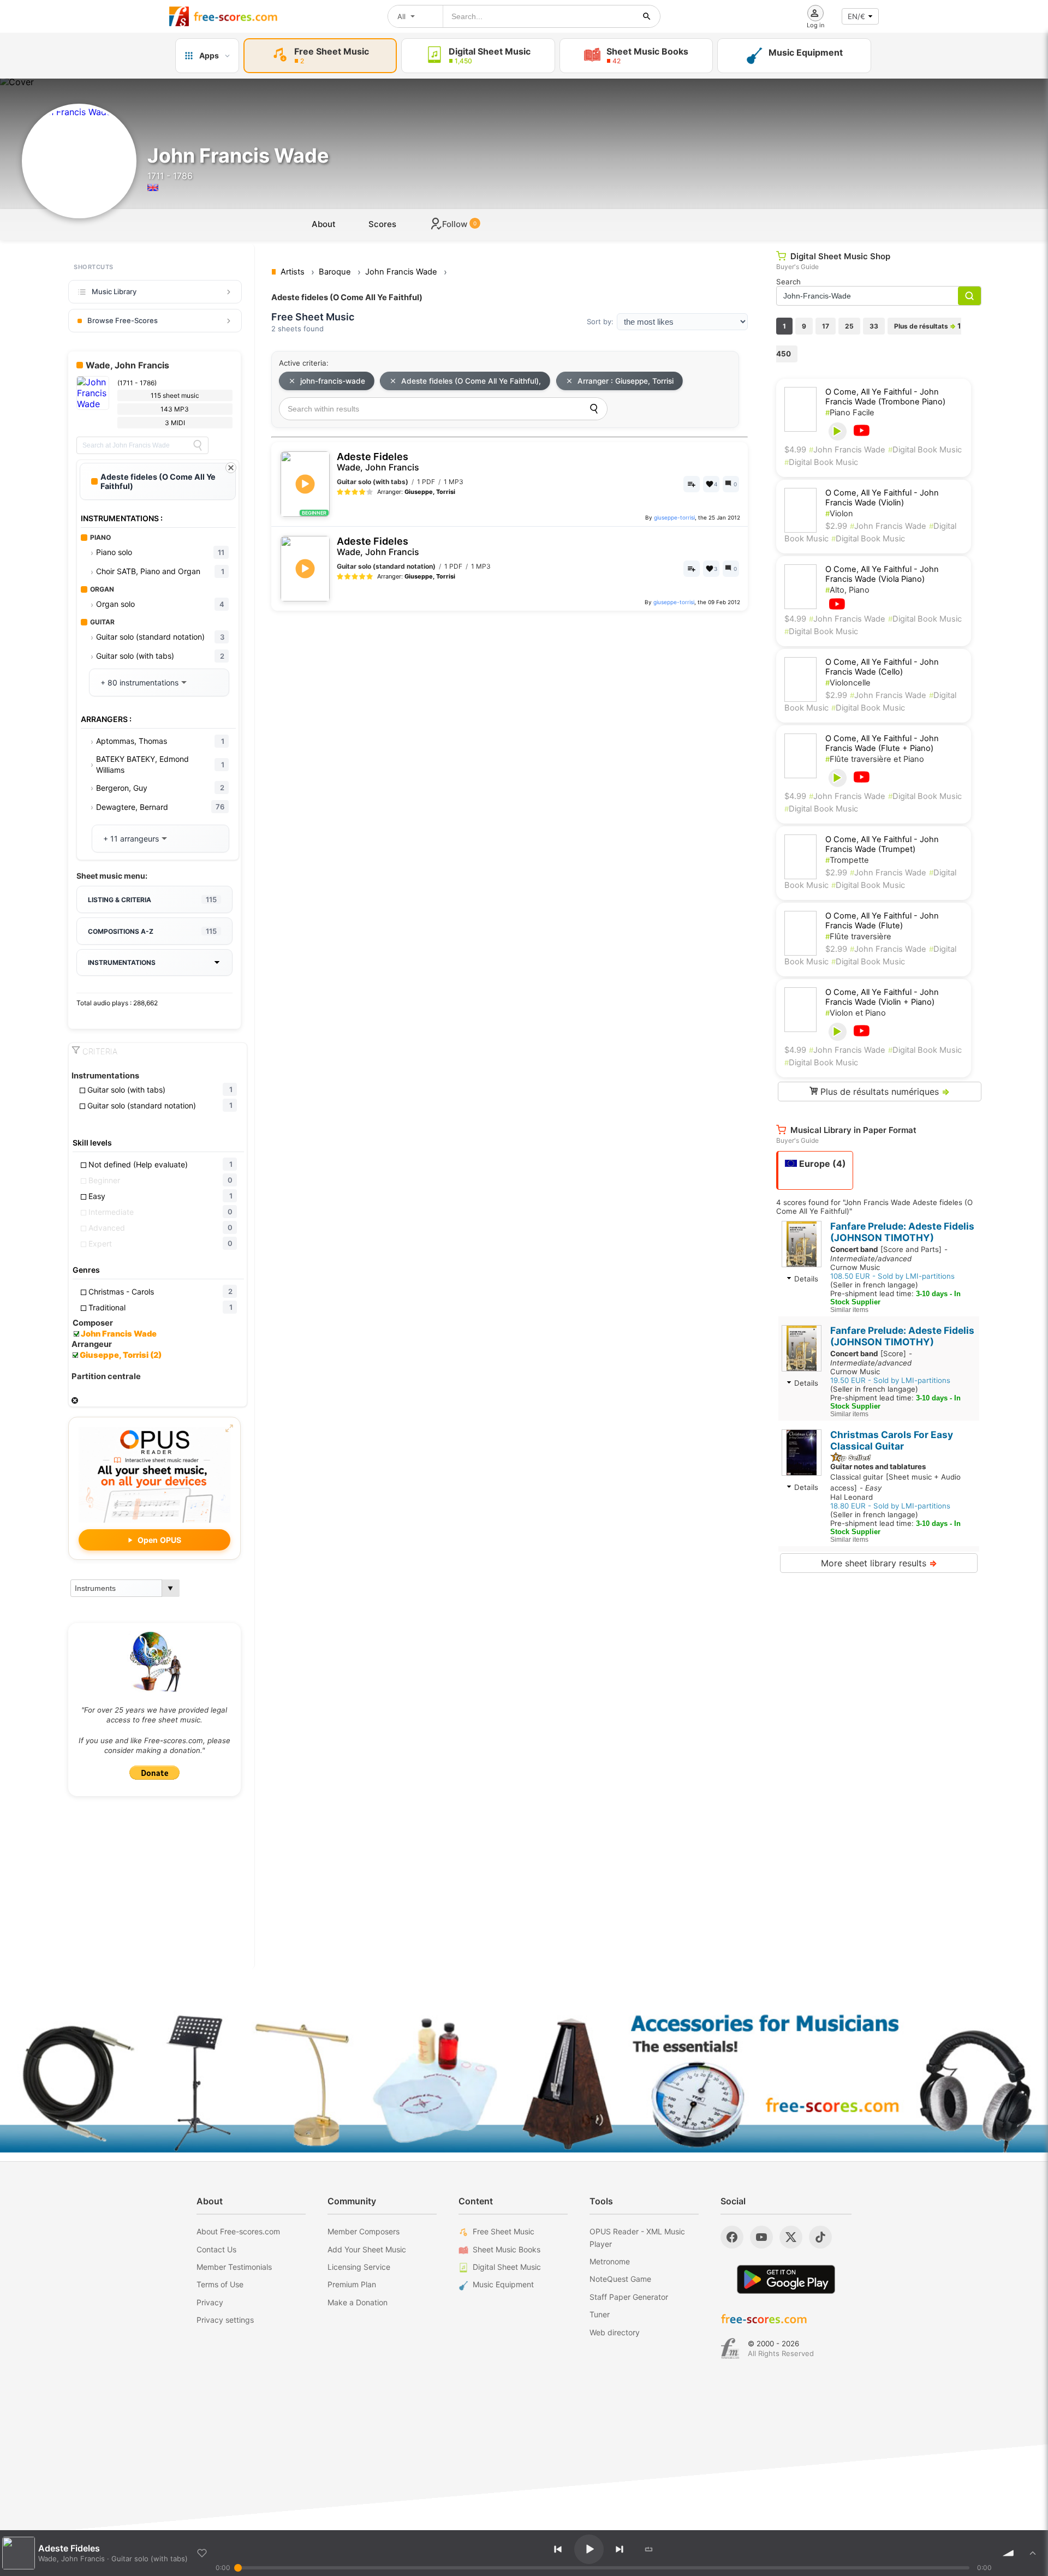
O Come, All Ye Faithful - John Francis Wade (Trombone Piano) (885, 397)
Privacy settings (225, 2320)
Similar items (849, 1310)
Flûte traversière (858, 937)
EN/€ (856, 16)
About (324, 224)
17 (826, 326)
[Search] (198, 445)
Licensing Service (359, 2267)
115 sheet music (175, 395)
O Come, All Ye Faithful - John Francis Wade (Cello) (882, 667)
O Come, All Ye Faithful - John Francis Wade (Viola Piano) (882, 574)
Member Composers (364, 2231)
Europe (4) (821, 1164)
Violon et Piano (856, 1013)
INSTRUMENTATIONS (122, 962)
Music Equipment (503, 2284)
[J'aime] (202, 2553)
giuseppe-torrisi (674, 517)
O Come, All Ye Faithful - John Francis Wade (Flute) (882, 921)
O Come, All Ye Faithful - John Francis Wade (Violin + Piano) (882, 997)
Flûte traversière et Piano (875, 759)
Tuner (600, 2314)
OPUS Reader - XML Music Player (637, 2237)
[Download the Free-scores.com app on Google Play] (786, 2279)
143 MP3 (175, 409)
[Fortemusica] (730, 2348)
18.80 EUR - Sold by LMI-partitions (890, 1506)
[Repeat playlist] (649, 2549)
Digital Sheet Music (507, 2267)
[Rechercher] (647, 16)
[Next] (620, 2549)
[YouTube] (761, 2237)
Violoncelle (848, 683)
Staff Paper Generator (629, 2297)
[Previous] (558, 2549)
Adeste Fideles (378, 462)
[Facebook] (732, 2237)
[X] (791, 2237)
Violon (839, 514)
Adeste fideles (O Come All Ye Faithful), (471, 381)
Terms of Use (220, 2284)
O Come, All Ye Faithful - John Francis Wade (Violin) (882, 498)
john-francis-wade (333, 381)
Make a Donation (358, 2302)
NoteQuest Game (620, 2279)
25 (849, 326)
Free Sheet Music (504, 2231)
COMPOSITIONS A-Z (152, 931)
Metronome (610, 2261)
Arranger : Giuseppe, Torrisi (626, 381)
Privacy (210, 2302)
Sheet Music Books (507, 2249)
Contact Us (216, 2249)
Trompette (847, 860)
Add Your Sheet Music (367, 2249)
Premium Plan (352, 2284)
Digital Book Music (925, 450)
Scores (382, 224)
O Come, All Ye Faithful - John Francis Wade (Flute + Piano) (882, 743)
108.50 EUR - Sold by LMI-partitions (892, 1276)
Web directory (615, 2332)
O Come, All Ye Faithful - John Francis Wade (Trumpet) (882, 844)
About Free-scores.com (238, 2231)
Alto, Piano (847, 590)
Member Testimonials (234, 2267)
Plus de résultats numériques (884, 1092)
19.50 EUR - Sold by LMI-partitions (890, 1380)
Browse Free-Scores (123, 320)
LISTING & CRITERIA (152, 899)
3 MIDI (175, 423)
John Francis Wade (847, 450)
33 (874, 326)
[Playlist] (1033, 2553)
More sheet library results (879, 1563)
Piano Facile (850, 413)
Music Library (114, 291)
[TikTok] (820, 2237)
